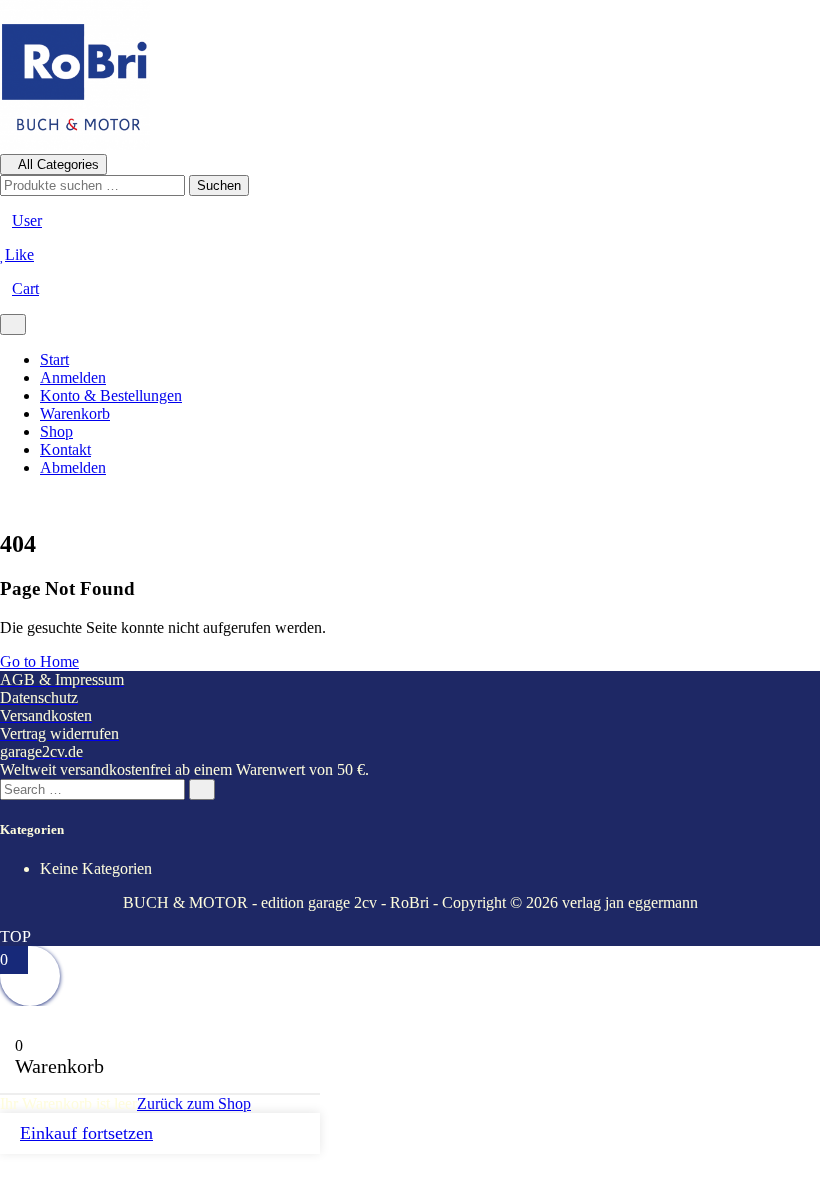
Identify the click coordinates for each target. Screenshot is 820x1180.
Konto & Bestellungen (111, 395)
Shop (56, 431)
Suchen (219, 185)
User (27, 220)
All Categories (58, 164)
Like (19, 254)
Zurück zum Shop (194, 1103)
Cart (25, 288)
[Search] (202, 789)
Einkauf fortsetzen (86, 1133)
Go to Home (39, 661)
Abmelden (73, 467)
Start (54, 359)
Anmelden (73, 377)
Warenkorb (75, 413)
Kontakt (65, 449)
